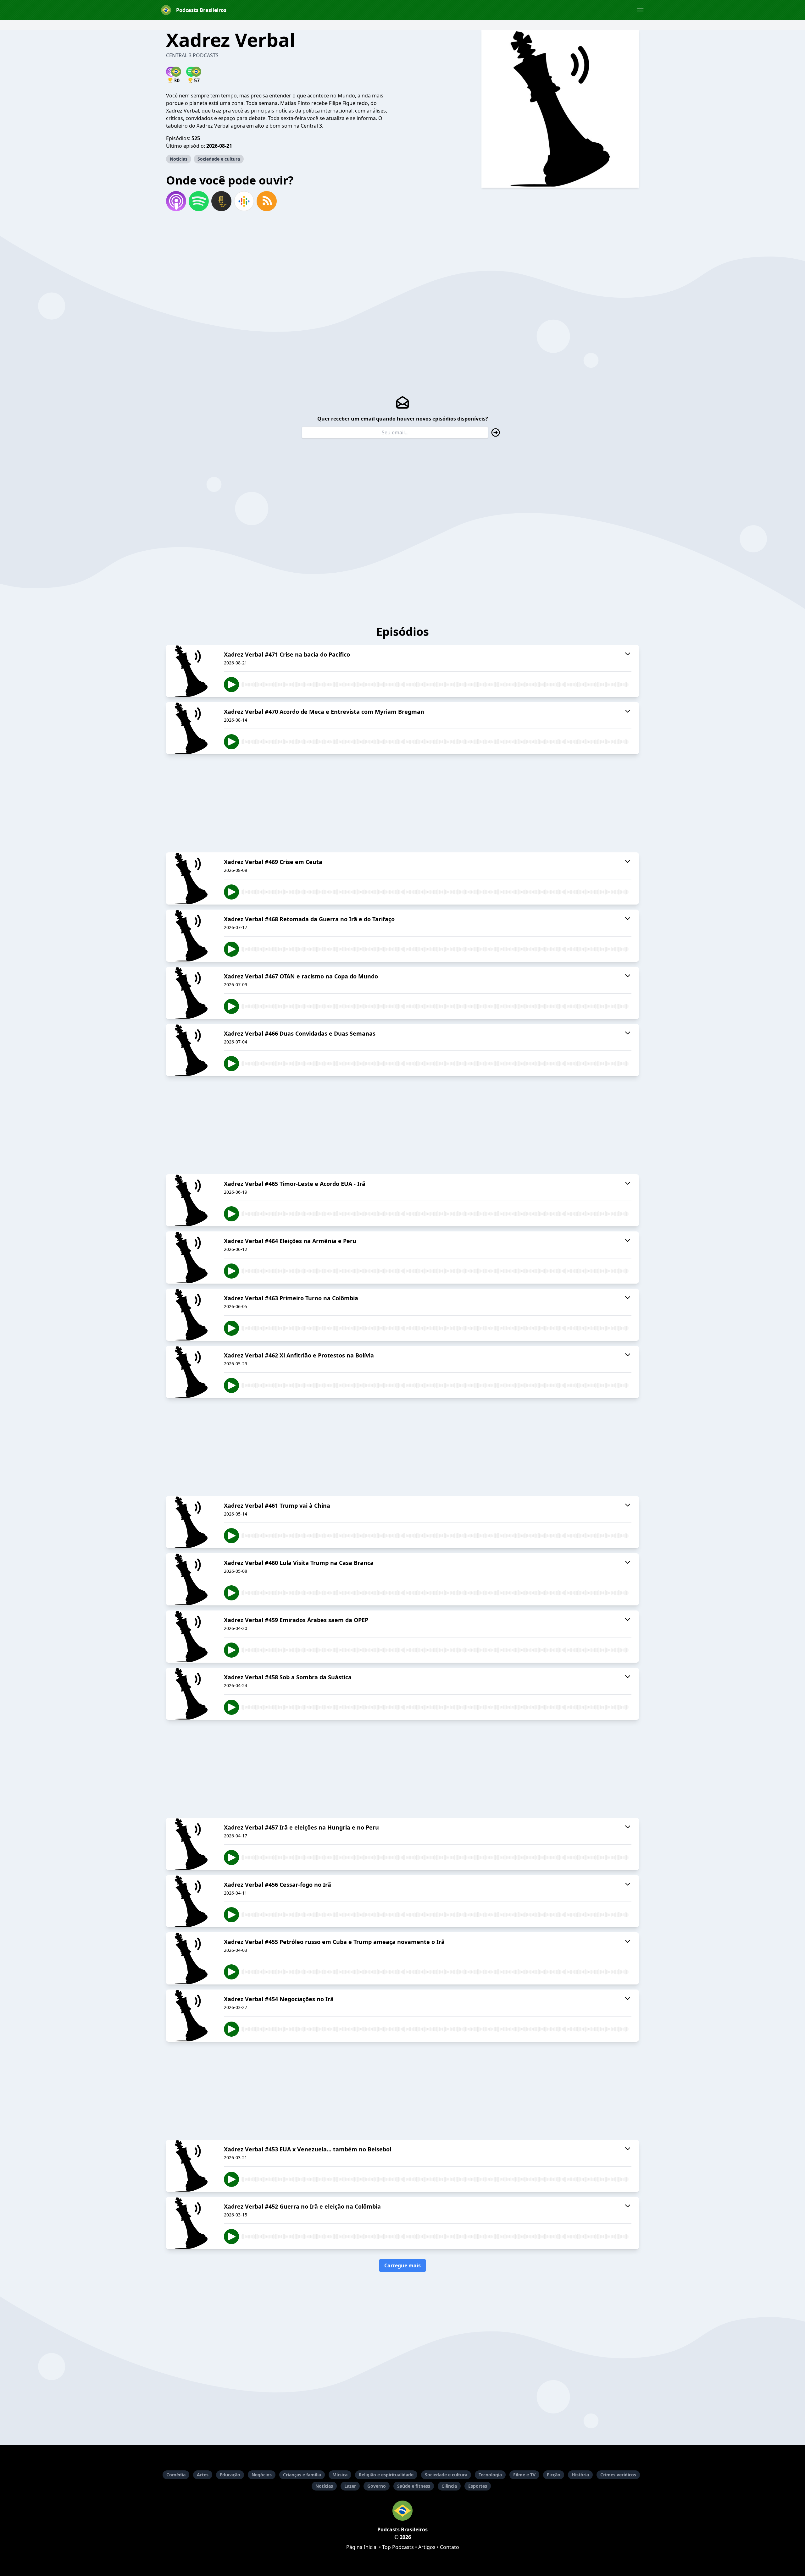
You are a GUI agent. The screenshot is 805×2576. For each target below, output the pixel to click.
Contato (450, 2547)
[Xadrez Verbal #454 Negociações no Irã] (191, 2016)
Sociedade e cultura (219, 159)
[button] (640, 10)
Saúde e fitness (414, 2486)
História (580, 2475)
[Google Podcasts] (244, 201)
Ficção (554, 2475)
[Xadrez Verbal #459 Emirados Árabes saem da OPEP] (191, 1637)
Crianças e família (302, 2475)
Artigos (427, 2547)
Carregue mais (402, 2265)
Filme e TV (524, 2475)
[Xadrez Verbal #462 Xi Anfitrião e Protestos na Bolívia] (191, 1372)
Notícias (179, 159)
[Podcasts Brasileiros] (402, 2511)
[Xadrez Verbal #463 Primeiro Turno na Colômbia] (191, 1315)
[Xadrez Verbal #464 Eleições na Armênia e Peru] (191, 1258)
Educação (230, 2475)
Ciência (449, 2486)
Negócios (262, 2475)
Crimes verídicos (618, 2475)
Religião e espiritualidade (386, 2475)
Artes (203, 2475)
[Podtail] (221, 201)
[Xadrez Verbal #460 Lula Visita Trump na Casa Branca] (191, 1579)
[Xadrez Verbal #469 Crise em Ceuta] (191, 878)
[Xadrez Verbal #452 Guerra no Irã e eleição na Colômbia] (191, 2223)
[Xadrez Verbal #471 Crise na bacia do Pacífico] (191, 671)
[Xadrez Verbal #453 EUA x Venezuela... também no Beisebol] (191, 2166)
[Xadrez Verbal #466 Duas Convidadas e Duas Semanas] (191, 1050)
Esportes (478, 2486)
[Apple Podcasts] (176, 201)
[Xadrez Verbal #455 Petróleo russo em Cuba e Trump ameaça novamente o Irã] (191, 1958)
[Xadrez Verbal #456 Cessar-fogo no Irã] (191, 1901)
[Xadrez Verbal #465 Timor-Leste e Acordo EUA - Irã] (191, 1200)
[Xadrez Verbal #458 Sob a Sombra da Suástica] (191, 1694)
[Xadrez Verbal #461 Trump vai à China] (191, 1522)
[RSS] (267, 201)
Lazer (350, 2486)
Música (340, 2475)
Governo (377, 2486)
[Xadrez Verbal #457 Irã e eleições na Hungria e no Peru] (191, 1844)
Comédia (176, 2475)
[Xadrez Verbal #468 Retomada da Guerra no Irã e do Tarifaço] (191, 936)
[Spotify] (199, 201)
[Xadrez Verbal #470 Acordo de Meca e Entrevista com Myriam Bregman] (191, 728)
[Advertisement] (402, 803)
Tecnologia (490, 2475)
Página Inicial (362, 2547)
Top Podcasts (398, 2547)
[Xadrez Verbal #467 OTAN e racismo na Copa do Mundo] (191, 993)
